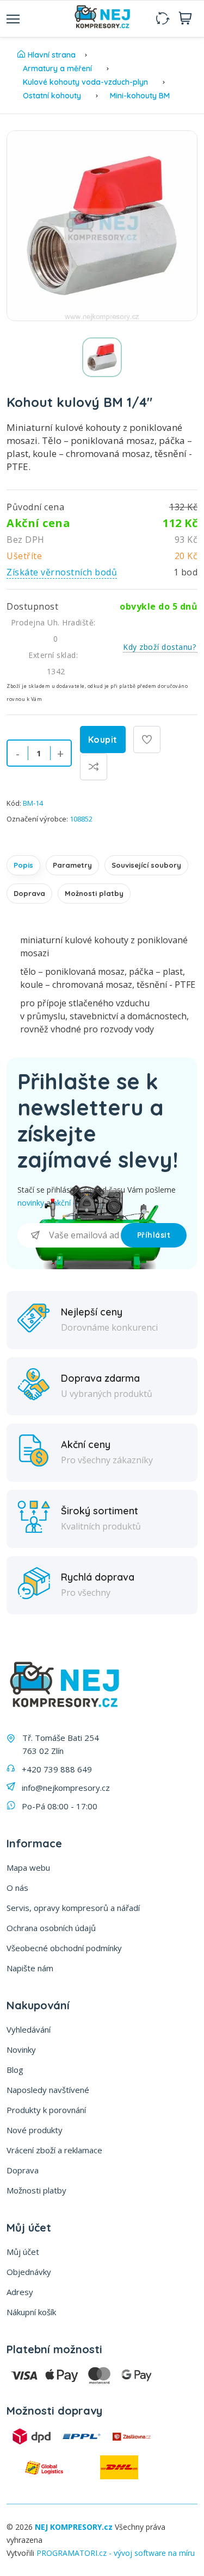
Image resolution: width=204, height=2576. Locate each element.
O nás (17, 1888)
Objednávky (29, 2272)
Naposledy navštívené (48, 2090)
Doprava (29, 893)
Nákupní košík (31, 2312)
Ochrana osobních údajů (51, 1928)
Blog (15, 2070)
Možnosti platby (94, 893)
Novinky (21, 2049)
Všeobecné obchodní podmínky (64, 1948)
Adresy (20, 2292)
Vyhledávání (29, 2029)
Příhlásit (154, 1235)
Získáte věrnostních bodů (62, 572)
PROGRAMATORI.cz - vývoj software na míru (116, 2553)
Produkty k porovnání (46, 2110)
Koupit (103, 739)
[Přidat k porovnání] (94, 767)
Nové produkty (35, 2130)
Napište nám (30, 1968)
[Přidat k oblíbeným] (147, 739)
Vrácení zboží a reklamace (54, 2150)
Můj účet (23, 2252)
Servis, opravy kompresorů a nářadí (73, 1908)
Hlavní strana (52, 55)
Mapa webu (28, 1867)
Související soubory (146, 865)
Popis (23, 865)
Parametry (72, 865)
